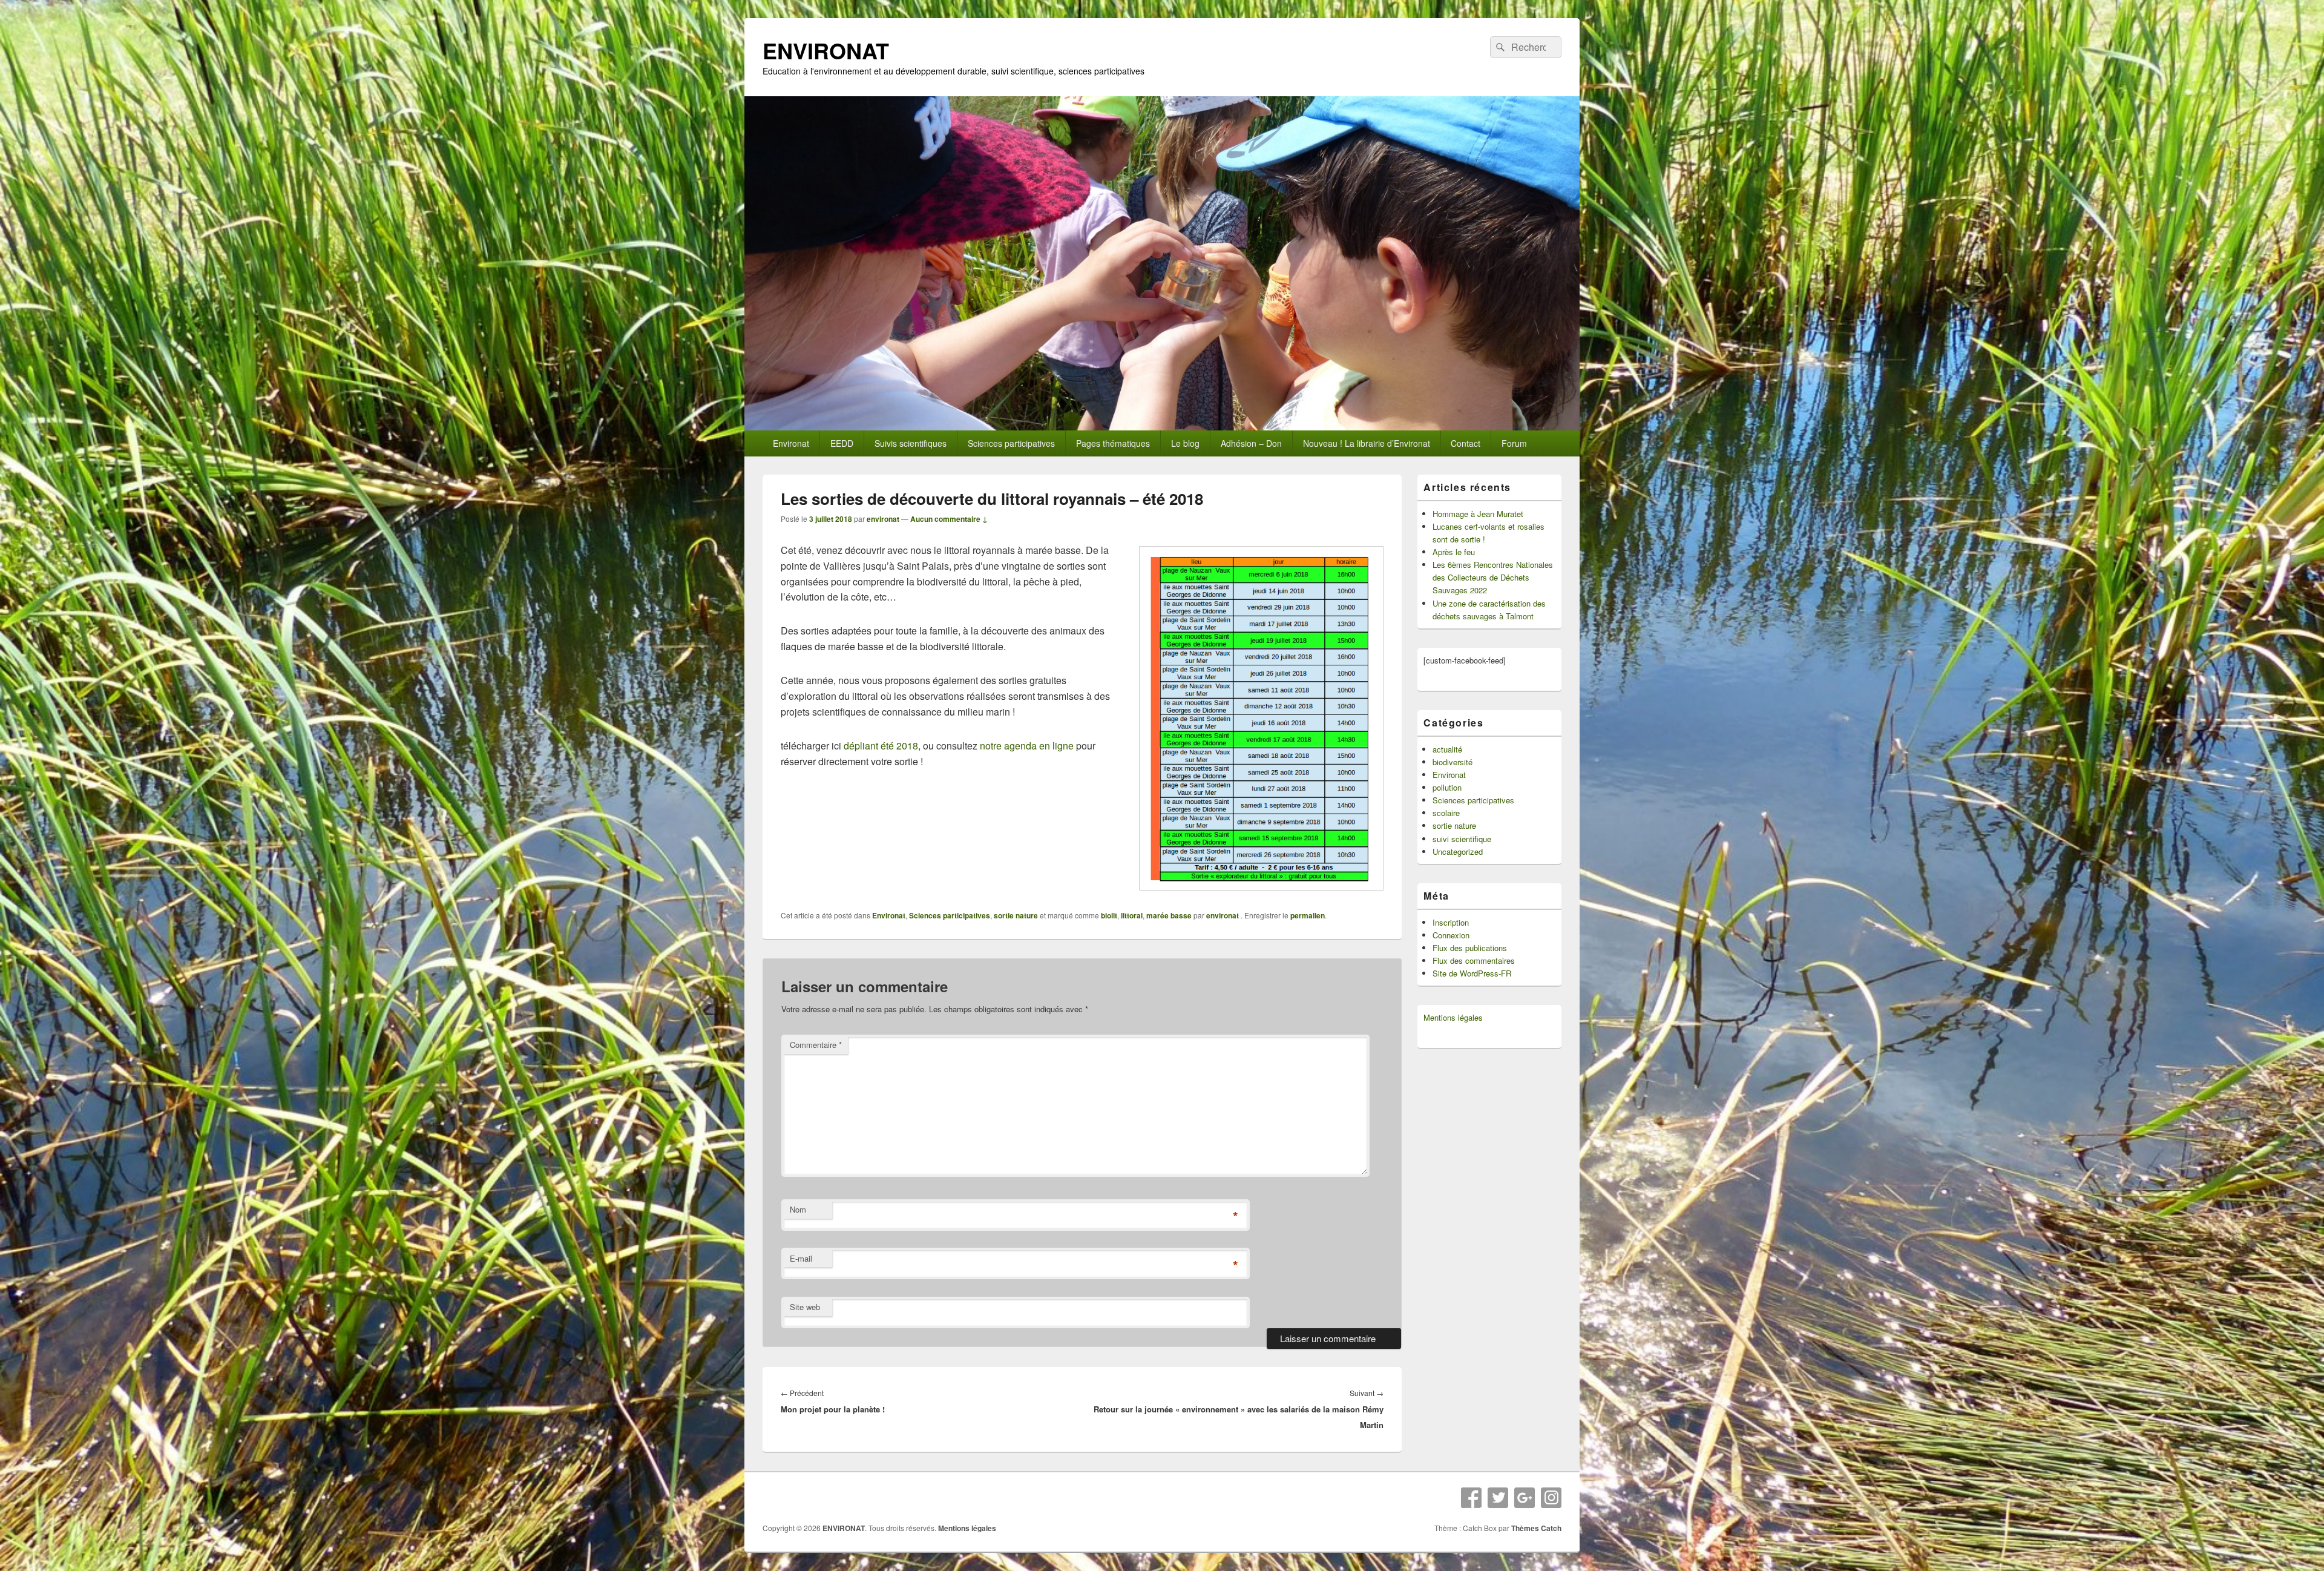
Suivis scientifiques (911, 443)
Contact (1466, 443)
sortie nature (1016, 915)
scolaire (1446, 813)
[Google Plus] (1525, 1498)
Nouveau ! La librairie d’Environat (1367, 443)
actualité (1447, 749)
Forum (1514, 443)
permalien (1308, 915)
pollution (1447, 787)
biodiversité (1452, 762)
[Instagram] (1551, 1498)
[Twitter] (1498, 1498)
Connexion (1451, 935)
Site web (805, 1307)
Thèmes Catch (1536, 1528)
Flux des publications (1470, 948)
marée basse (1169, 915)
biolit (1109, 915)
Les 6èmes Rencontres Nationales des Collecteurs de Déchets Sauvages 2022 (1493, 577)
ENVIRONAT (826, 50)
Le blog (1185, 443)
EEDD (842, 443)
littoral (1132, 915)
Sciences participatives (1011, 443)
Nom (798, 1209)
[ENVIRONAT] (1162, 427)
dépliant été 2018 (881, 746)
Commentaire (816, 1045)
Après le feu (1454, 552)
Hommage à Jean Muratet (1478, 514)
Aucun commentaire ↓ (949, 519)
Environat (791, 443)
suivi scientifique (1462, 839)
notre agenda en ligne (1027, 746)
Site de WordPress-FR (1472, 973)
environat (883, 519)
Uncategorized (1458, 851)
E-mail (801, 1258)
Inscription (1451, 922)
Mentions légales (1453, 1017)
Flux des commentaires (1474, 960)
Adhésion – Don (1251, 443)
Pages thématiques (1113, 443)
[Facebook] (1471, 1498)
